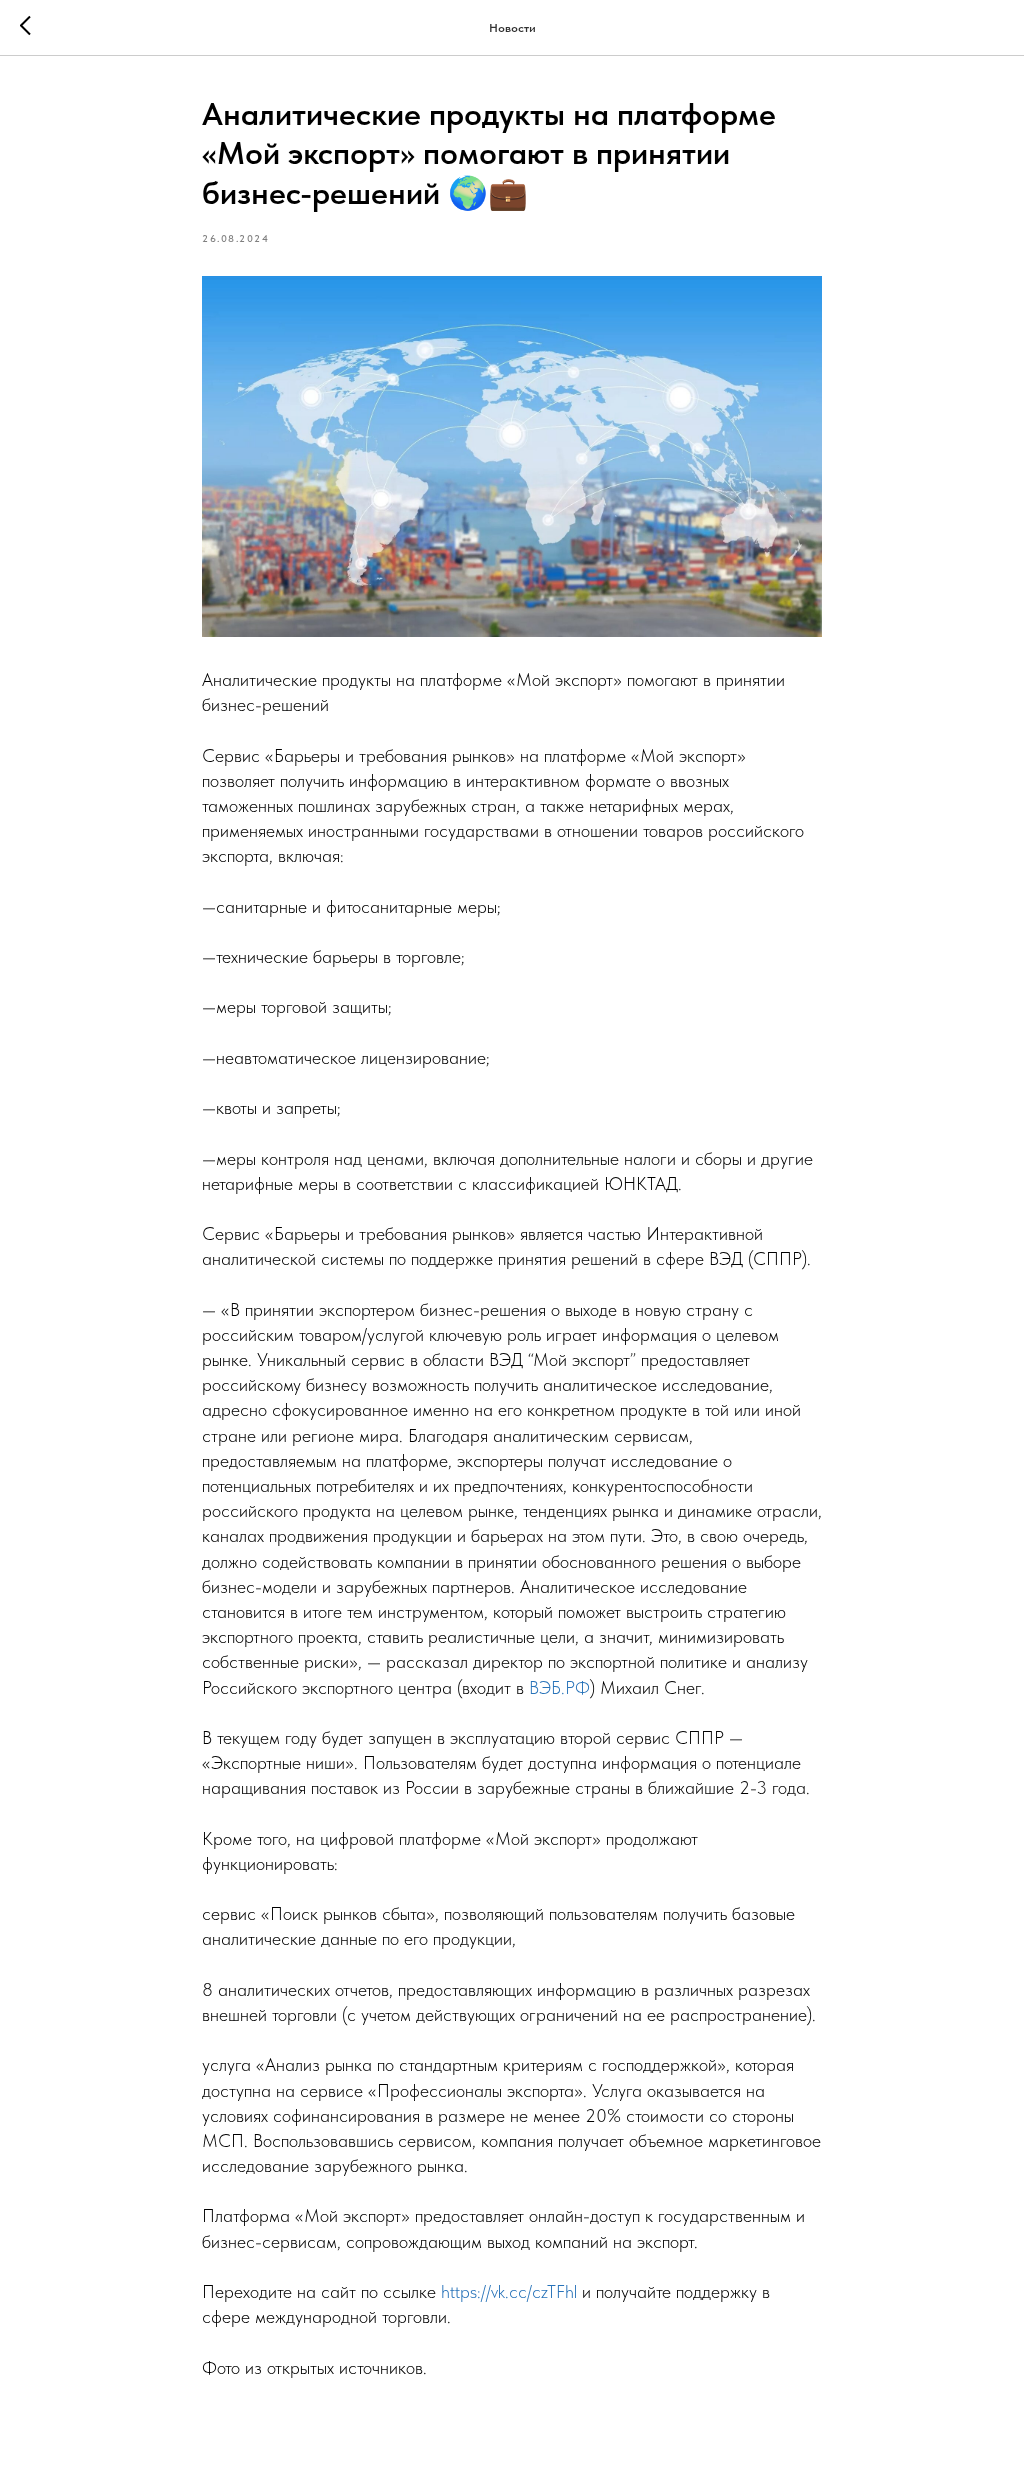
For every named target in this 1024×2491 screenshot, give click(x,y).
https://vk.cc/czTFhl (509, 2291)
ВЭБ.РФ (559, 1687)
